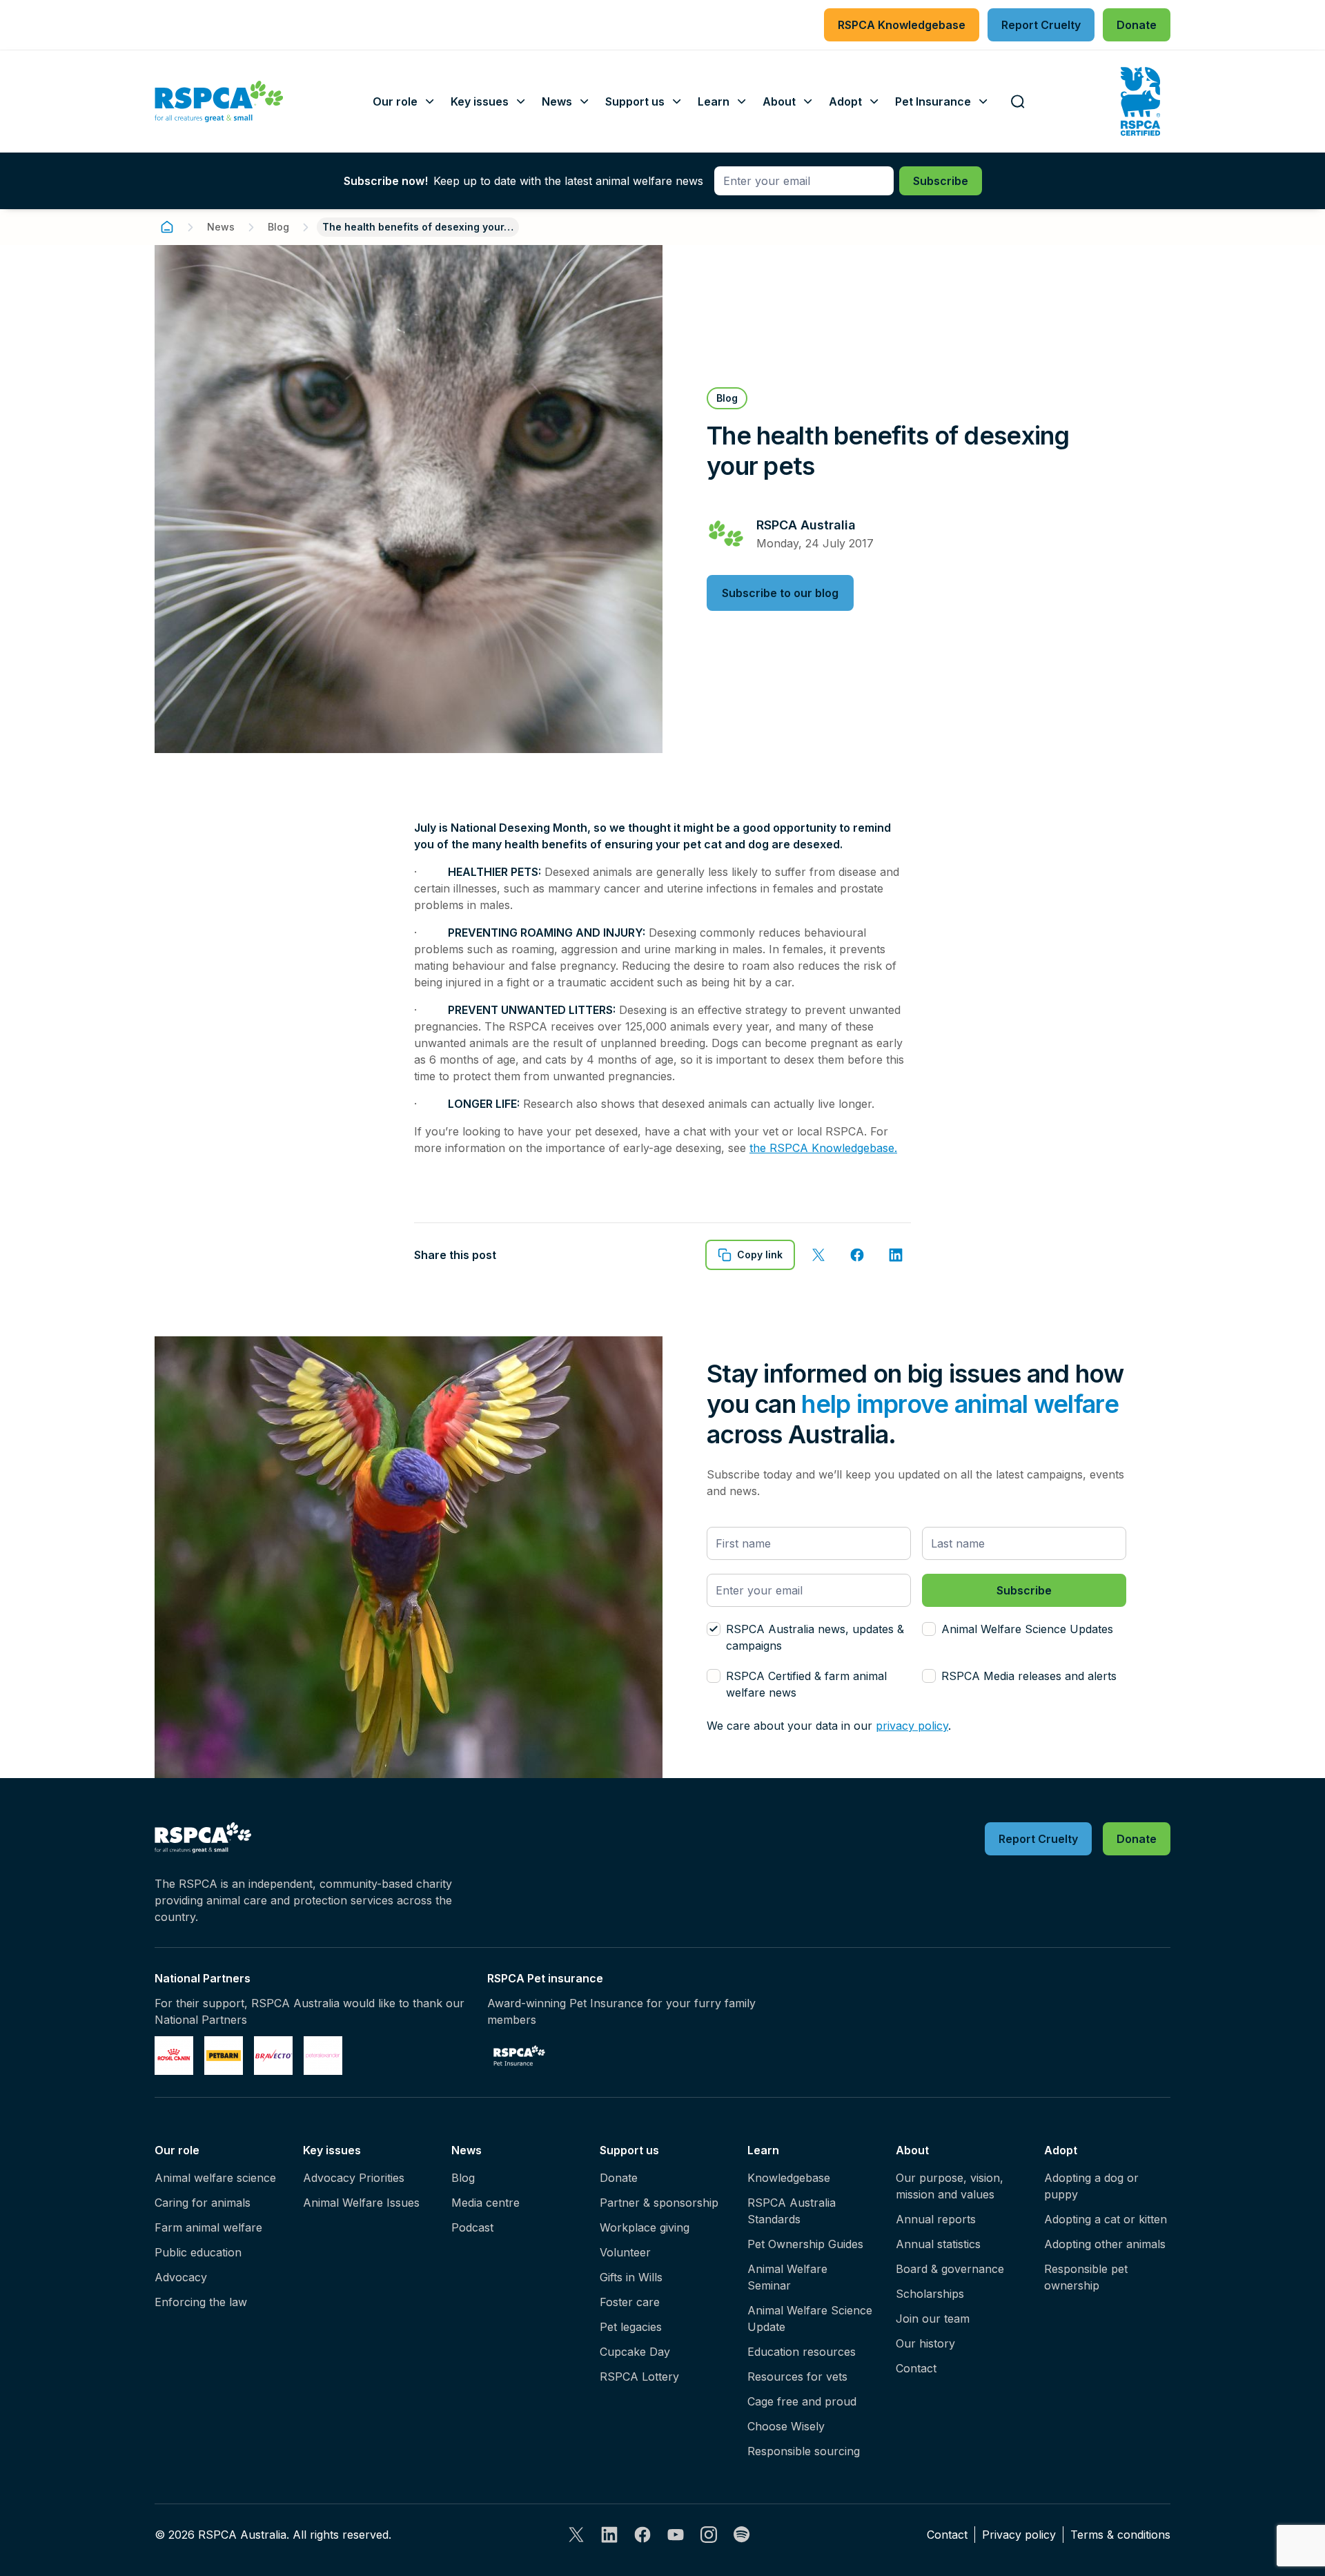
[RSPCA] (219, 101)
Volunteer (625, 2252)
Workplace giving (645, 2227)
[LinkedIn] (609, 2535)
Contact (916, 2368)
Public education (198, 2252)
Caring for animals (203, 2203)
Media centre (485, 2203)
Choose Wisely (786, 2426)
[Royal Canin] (174, 2056)
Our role (177, 2150)
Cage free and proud (802, 2401)
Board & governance (950, 2269)
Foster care (630, 2302)
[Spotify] (742, 2535)
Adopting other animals (1105, 2244)
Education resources (802, 2352)
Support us (629, 2150)
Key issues (332, 2150)
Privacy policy (1019, 2535)
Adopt (1061, 2150)
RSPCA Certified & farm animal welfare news (806, 1684)
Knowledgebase (789, 2178)
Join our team (933, 2319)
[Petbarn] (224, 2056)
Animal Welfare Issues (361, 2203)
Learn (763, 2150)
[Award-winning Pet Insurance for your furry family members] (519, 2056)
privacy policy (912, 1726)
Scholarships (930, 2294)
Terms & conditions (1120, 2535)
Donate (619, 2178)
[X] (576, 2535)
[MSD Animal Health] (273, 2056)
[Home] (167, 227)
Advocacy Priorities (354, 2178)
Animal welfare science (215, 2178)
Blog (278, 227)
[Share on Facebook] (857, 1255)
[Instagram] (709, 2535)
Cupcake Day (635, 2352)
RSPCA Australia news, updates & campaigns (815, 1637)
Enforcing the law (201, 2302)
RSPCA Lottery (639, 2377)
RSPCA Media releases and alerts (1029, 1676)
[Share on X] (818, 1255)
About (912, 2150)
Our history (925, 2343)
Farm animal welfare (208, 2227)
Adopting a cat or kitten (1106, 2219)
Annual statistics (938, 2244)
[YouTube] (676, 2535)
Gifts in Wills (631, 2277)
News (221, 227)
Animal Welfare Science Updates (1027, 1629)
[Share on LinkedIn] (896, 1255)
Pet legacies (631, 2327)
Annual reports (936, 2219)
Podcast (472, 2227)
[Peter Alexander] (323, 2056)
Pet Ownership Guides (805, 2244)
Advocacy (181, 2277)
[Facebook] (642, 2535)
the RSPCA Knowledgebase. (823, 1148)
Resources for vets (797, 2377)
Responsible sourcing (804, 2451)
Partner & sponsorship (659, 2203)
